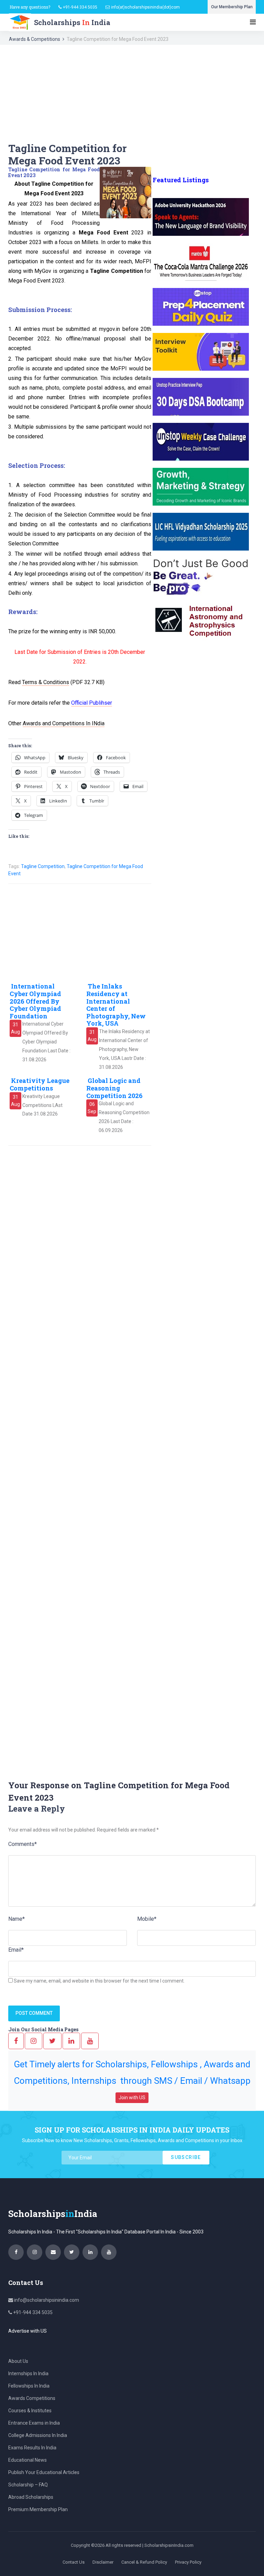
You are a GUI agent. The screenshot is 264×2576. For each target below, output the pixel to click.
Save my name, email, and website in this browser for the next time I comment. (99, 1981)
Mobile (147, 1919)
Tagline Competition (43, 866)
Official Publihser (92, 703)
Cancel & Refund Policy (144, 2562)
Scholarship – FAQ (28, 2485)
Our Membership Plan (232, 7)
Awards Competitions (32, 2398)
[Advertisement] (132, 94)
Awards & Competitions (35, 39)
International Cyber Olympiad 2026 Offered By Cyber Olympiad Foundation (35, 1001)
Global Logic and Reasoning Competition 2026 (114, 1088)
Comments (23, 1844)
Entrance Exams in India (34, 2423)
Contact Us (74, 2562)
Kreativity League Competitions (40, 1084)
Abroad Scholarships (31, 2497)
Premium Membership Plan (38, 2509)
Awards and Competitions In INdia (64, 723)
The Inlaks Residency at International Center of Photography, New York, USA (116, 1005)
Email (16, 1950)
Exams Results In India (32, 2448)
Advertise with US (27, 2331)
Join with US (132, 2098)
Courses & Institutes (30, 2411)
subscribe (186, 2157)
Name (16, 1919)
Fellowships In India (29, 2386)
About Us (18, 2361)
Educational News (27, 2460)
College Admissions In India (38, 2435)
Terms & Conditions (46, 682)
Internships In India (28, 2373)
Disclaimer (103, 2562)
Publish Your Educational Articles (44, 2472)
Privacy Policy (188, 2562)
